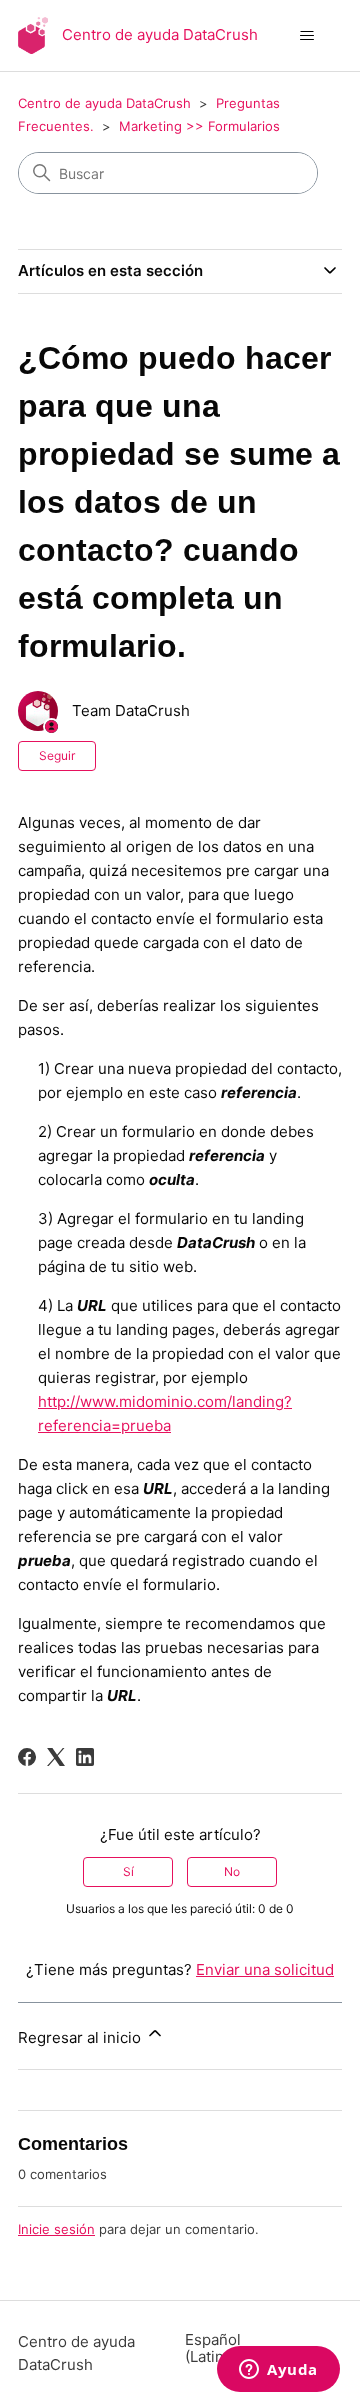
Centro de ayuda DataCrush (104, 103)
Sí (128, 1871)
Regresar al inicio (81, 2037)
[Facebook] (27, 1757)
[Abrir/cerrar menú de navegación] (306, 36)
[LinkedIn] (85, 1757)
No (232, 1871)
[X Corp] (56, 1757)
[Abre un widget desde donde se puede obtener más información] (278, 2371)
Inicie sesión (56, 2229)
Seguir (57, 755)
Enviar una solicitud (265, 1969)
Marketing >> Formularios (199, 126)
